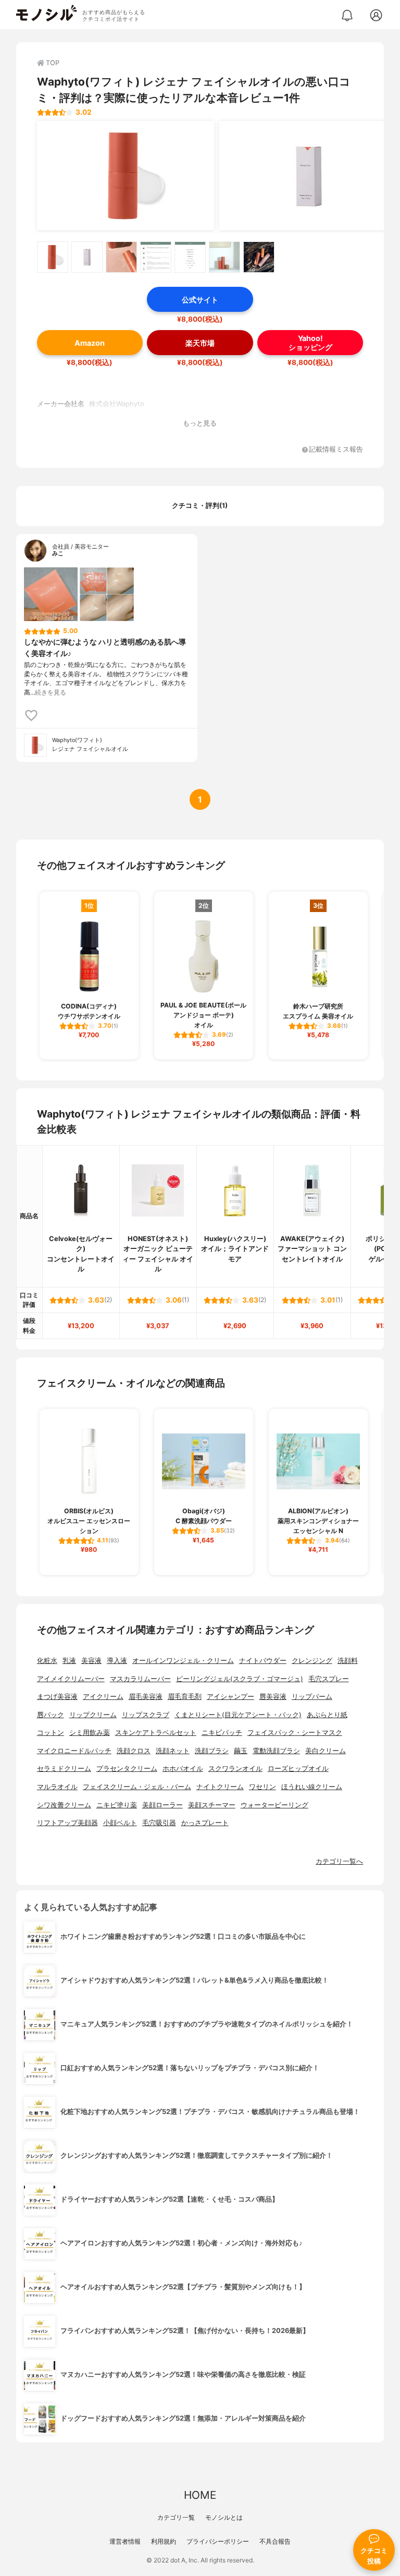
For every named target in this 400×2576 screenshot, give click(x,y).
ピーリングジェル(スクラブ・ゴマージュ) (240, 1679)
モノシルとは (224, 2517)
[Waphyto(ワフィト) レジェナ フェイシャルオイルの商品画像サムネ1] (53, 257)
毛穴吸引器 (159, 1823)
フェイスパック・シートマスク (295, 1733)
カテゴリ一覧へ (339, 1861)
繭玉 (241, 1751)
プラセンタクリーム (127, 1769)
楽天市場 (200, 343)
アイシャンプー (230, 1697)
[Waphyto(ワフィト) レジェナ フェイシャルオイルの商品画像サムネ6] (224, 257)
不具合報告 (275, 2541)
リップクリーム (93, 1715)
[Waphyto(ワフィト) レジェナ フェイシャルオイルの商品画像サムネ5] (190, 257)
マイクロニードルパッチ (74, 1751)
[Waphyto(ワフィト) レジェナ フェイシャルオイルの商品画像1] (126, 176)
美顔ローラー (162, 1805)
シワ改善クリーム (64, 1805)
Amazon (90, 343)
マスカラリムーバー (140, 1679)
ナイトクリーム (220, 1787)
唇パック (51, 1715)
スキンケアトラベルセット (156, 1733)
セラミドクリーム (64, 1769)
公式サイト (200, 300)
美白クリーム (326, 1751)
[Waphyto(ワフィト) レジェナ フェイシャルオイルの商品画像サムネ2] (87, 257)
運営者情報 (125, 2541)
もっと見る (200, 423)
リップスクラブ (146, 1715)
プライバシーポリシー (218, 2541)
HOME (200, 2495)
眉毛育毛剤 (185, 1697)
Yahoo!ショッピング (310, 343)
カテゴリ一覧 (176, 2517)
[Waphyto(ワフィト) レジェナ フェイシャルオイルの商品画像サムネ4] (156, 257)
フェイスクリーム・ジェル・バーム (137, 1787)
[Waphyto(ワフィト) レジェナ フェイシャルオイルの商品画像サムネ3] (121, 257)
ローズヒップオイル (298, 1769)
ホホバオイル (183, 1769)
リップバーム (312, 1697)
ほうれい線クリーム (312, 1787)
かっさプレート (205, 1823)
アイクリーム (103, 1697)
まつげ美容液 (57, 1697)
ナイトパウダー (263, 1661)
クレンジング (312, 1661)
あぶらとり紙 (327, 1715)
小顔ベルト (120, 1823)
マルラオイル (57, 1787)
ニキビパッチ (222, 1733)
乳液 (69, 1661)
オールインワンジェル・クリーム (183, 1661)
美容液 (91, 1661)
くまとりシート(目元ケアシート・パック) (238, 1715)
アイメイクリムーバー (71, 1679)
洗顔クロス (134, 1751)
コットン (51, 1733)
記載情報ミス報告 (336, 450)
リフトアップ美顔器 (67, 1823)
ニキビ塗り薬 (117, 1805)
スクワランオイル (235, 1769)
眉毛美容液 (146, 1697)
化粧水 (47, 1661)
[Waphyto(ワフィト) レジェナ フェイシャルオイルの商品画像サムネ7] (259, 257)
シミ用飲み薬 (90, 1733)
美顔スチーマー (212, 1805)
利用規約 (164, 2541)
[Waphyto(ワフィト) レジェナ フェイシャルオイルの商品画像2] (308, 176)
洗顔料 (348, 1661)
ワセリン (262, 1787)
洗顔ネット (173, 1751)
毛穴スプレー (329, 1679)
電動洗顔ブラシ (276, 1751)
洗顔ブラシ (212, 1751)
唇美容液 (273, 1697)
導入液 (117, 1661)
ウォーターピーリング (274, 1805)
